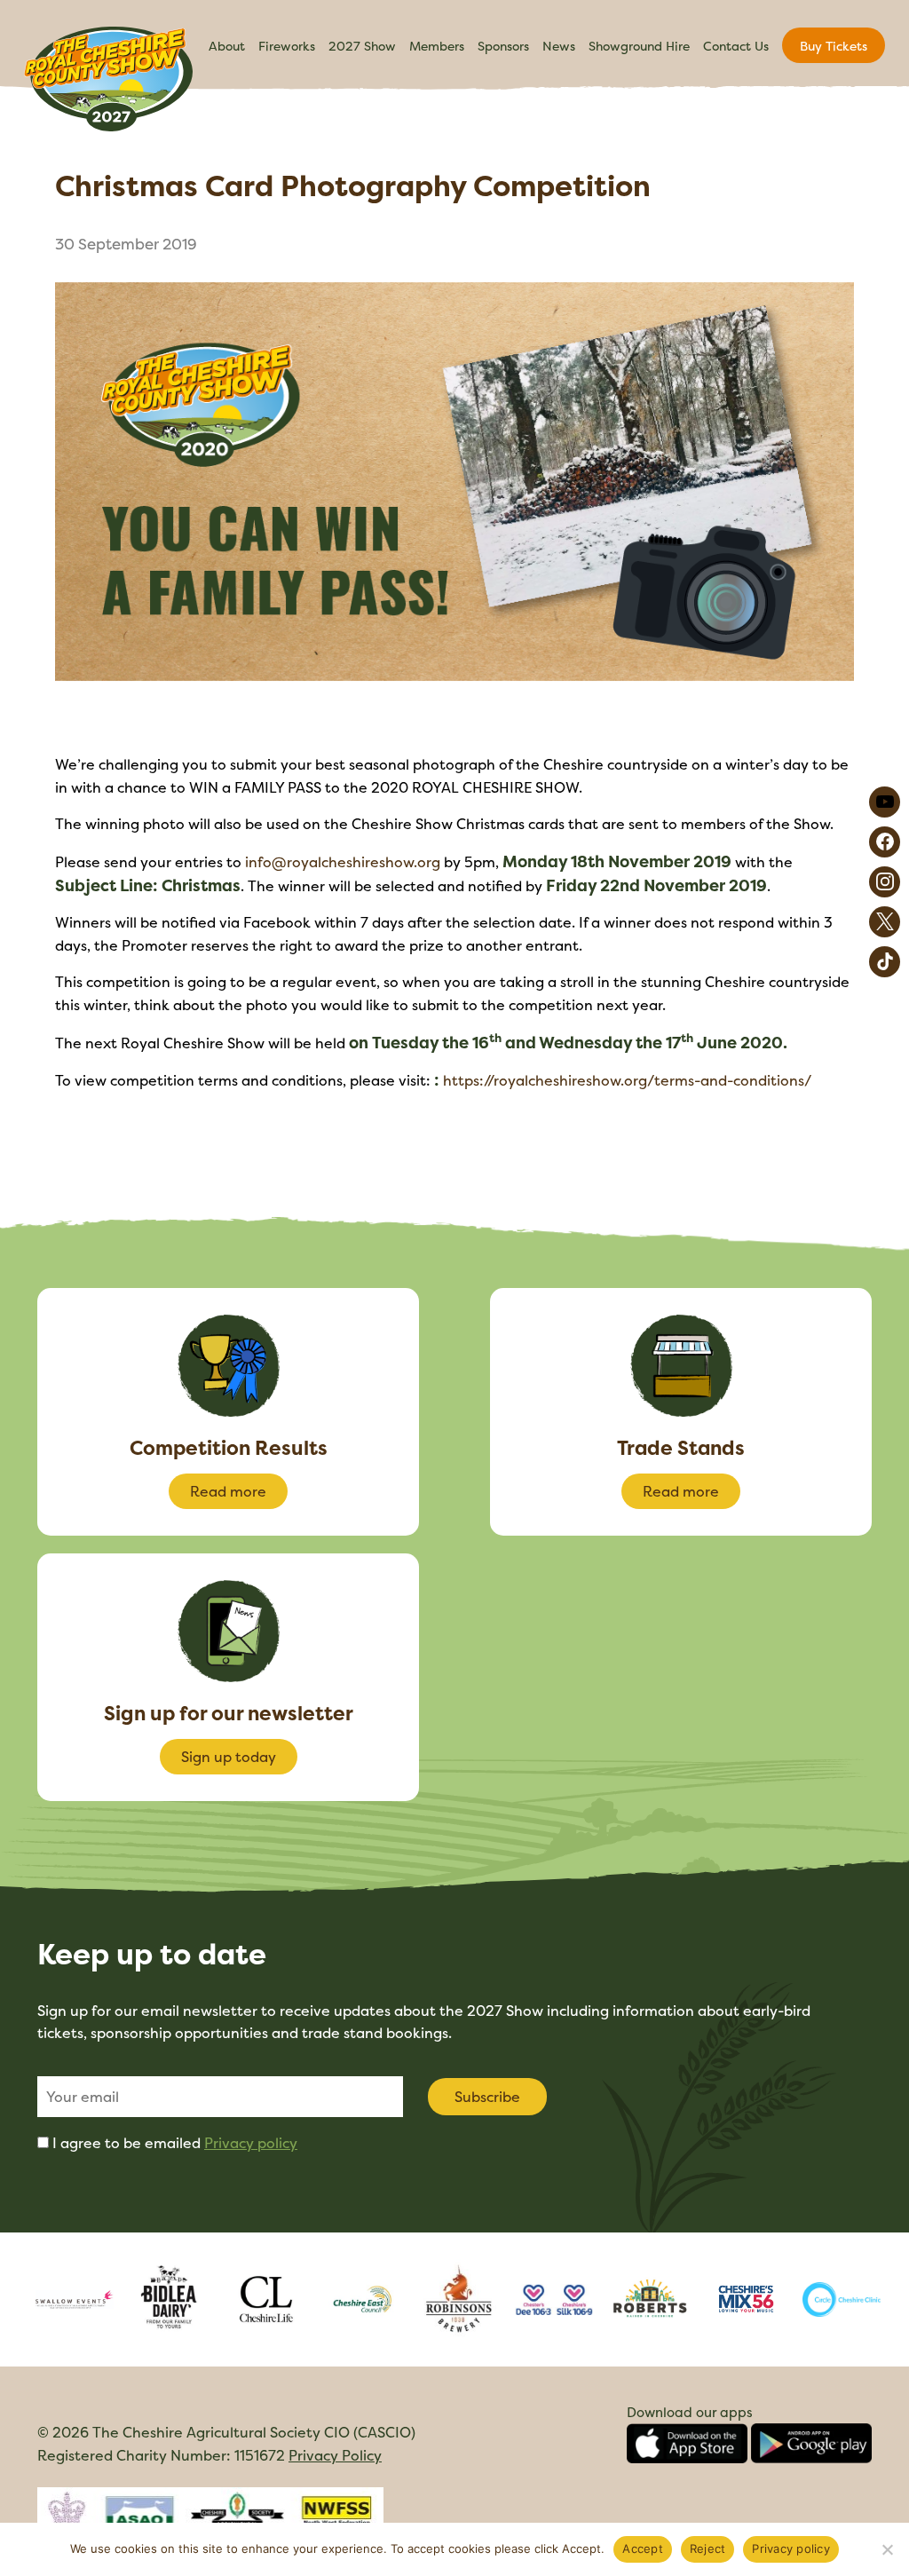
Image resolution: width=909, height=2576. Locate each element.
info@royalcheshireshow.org (343, 862)
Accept (643, 2548)
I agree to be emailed (175, 2143)
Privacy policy (251, 2143)
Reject (708, 2548)
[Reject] (887, 2549)
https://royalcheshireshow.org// (627, 1080)
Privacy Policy (335, 2455)
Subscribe (487, 2097)
